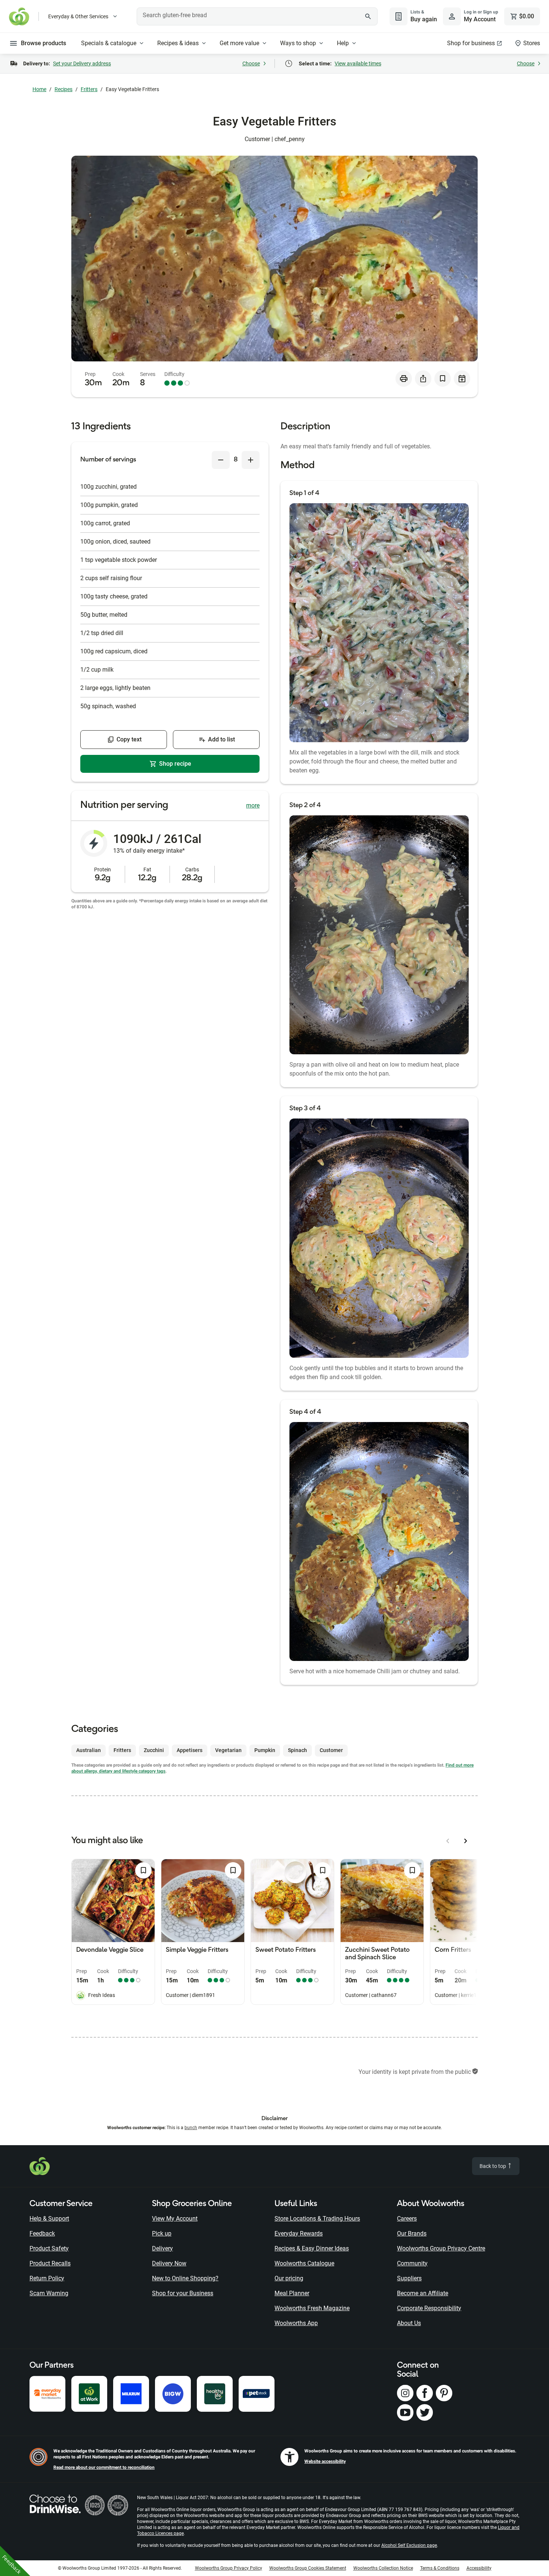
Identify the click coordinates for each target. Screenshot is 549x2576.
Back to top (493, 2166)
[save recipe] (443, 379)
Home (39, 89)
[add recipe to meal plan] (462, 379)
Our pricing (289, 2278)
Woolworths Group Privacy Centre (441, 2248)
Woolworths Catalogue (304, 2263)
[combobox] (257, 16)
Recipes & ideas (178, 43)
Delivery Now (169, 2263)
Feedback (42, 2233)
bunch (191, 2128)
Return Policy (47, 2278)
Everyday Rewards (299, 2233)
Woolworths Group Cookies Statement (308, 2568)
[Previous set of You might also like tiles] (448, 1841)
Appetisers (190, 1750)
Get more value (239, 43)
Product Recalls (50, 2263)
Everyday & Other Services (78, 16)
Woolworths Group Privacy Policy (229, 2568)
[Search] (368, 16)
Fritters (89, 89)
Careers (407, 2219)
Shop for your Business (183, 2293)
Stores (532, 43)
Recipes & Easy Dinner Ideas (312, 2248)
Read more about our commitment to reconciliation (104, 2467)
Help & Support (49, 2219)
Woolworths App (296, 2323)
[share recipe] (423, 379)
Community (412, 2263)
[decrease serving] (221, 460)
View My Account (175, 2219)
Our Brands (412, 2233)
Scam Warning (49, 2293)
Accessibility (479, 2568)
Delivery (162, 2248)
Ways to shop (298, 43)
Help (343, 43)
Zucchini (154, 1750)
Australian (89, 1750)
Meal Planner (292, 2293)
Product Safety (49, 2248)
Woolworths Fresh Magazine (312, 2308)
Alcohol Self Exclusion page (409, 2545)
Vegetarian (228, 1750)
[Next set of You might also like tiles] (466, 1841)
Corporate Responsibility (429, 2308)
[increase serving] (251, 460)
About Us (409, 2323)
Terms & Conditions (440, 2568)
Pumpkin (265, 1750)
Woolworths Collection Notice (383, 2568)
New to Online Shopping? (185, 2278)
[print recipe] (404, 379)
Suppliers (409, 2278)
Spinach (297, 1750)
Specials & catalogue (109, 43)
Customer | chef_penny (275, 139)
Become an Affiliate (423, 2293)
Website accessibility (325, 2461)
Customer (331, 1750)
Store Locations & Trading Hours (317, 2219)
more (253, 805)
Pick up (162, 2233)
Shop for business (471, 43)
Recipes (63, 89)
